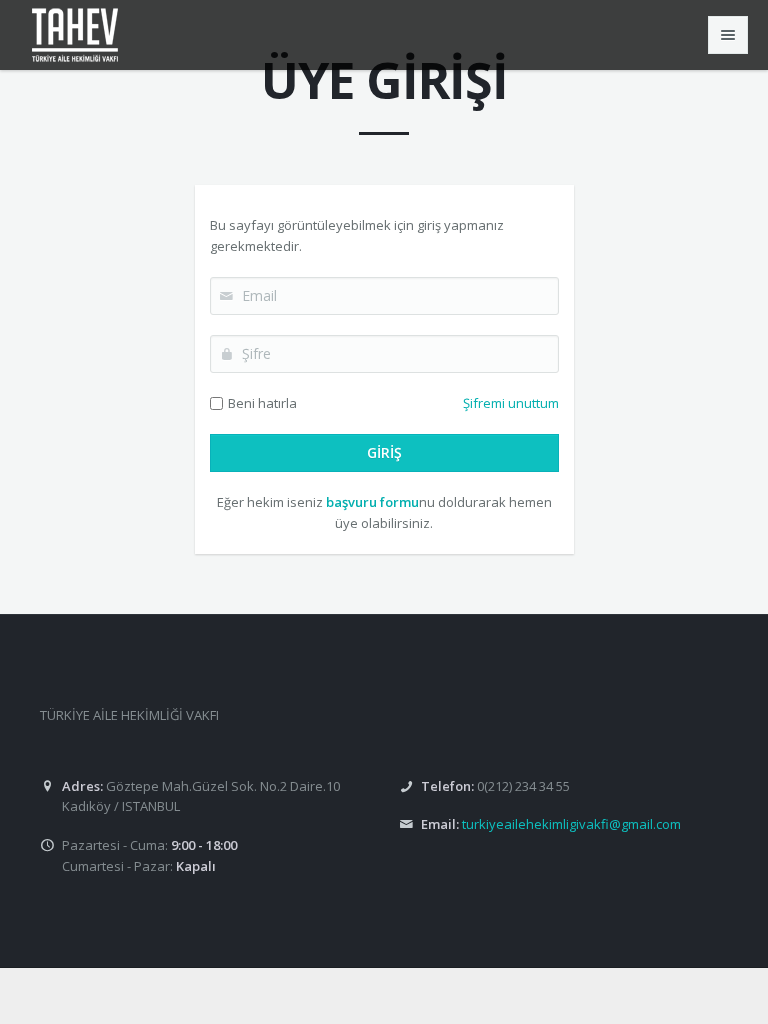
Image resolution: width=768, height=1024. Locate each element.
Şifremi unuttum (511, 403)
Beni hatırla (262, 403)
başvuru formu (372, 502)
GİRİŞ (384, 452)
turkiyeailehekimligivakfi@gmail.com (571, 824)
